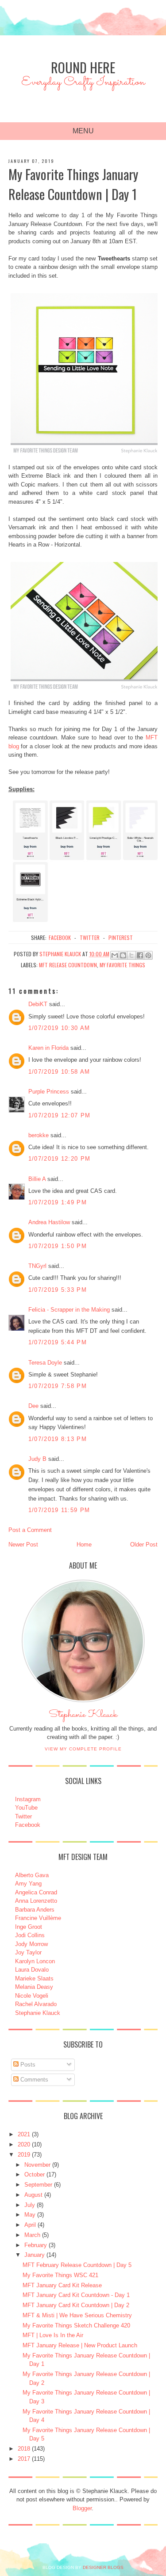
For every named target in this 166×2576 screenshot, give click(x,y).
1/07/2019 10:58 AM (59, 1072)
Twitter (23, 1816)
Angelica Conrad (36, 1892)
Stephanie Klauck (83, 1717)
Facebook (28, 1825)
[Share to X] (131, 955)
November (37, 2165)
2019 (24, 2155)
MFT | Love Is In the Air (53, 2335)
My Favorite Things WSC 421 (60, 2275)
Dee (33, 1406)
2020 (24, 2144)
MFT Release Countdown (68, 965)
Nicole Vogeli (32, 1996)
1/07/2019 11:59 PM (59, 1510)
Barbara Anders (35, 1910)
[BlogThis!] (123, 955)
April (30, 2225)
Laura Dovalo (32, 1970)
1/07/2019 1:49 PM (58, 1202)
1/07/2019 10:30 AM (59, 1028)
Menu (83, 131)
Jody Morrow (31, 1944)
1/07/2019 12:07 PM (59, 1115)
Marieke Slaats (34, 1978)
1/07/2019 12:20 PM (59, 1159)
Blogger (82, 2508)
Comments (33, 2080)
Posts (27, 2065)
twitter (90, 937)
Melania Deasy (34, 1987)
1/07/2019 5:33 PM (58, 1290)
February (36, 2245)
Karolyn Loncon (35, 1961)
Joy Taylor (28, 1952)
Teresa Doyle (45, 1363)
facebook (60, 937)
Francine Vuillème (38, 1918)
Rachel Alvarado (36, 2004)
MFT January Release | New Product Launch (80, 2345)
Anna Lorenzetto (36, 1901)
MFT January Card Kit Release (62, 2285)
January (35, 2255)
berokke (39, 1135)
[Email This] (115, 955)
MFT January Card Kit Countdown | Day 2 (76, 2305)
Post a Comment (30, 1530)
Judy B (37, 1459)
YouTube (26, 1808)
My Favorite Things (122, 965)
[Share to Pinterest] (148, 955)
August (33, 2195)
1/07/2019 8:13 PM (58, 1439)
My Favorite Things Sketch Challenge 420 (76, 2325)
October (35, 2174)
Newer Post (23, 1544)
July (30, 2205)
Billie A (37, 1179)
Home (84, 1544)
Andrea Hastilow (49, 1222)
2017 (24, 2459)
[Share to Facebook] (140, 955)
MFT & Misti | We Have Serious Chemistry (77, 2315)
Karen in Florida (48, 1048)
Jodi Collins (30, 1935)
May (30, 2215)
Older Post (144, 1544)
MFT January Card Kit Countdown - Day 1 (76, 2295)
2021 (24, 2134)
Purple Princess (49, 1092)
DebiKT (38, 1004)
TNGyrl (37, 1266)
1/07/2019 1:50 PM (58, 1246)
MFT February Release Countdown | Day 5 (77, 2265)
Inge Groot (29, 1927)
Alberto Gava (32, 1875)
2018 (24, 2449)
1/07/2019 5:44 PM (58, 1342)
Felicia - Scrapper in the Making (69, 1310)
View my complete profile (83, 1749)
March (32, 2235)
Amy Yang (28, 1884)
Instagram (28, 1799)
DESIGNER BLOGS (103, 2567)
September (38, 2185)
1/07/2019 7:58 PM (58, 1386)
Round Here (83, 67)
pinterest (121, 937)
